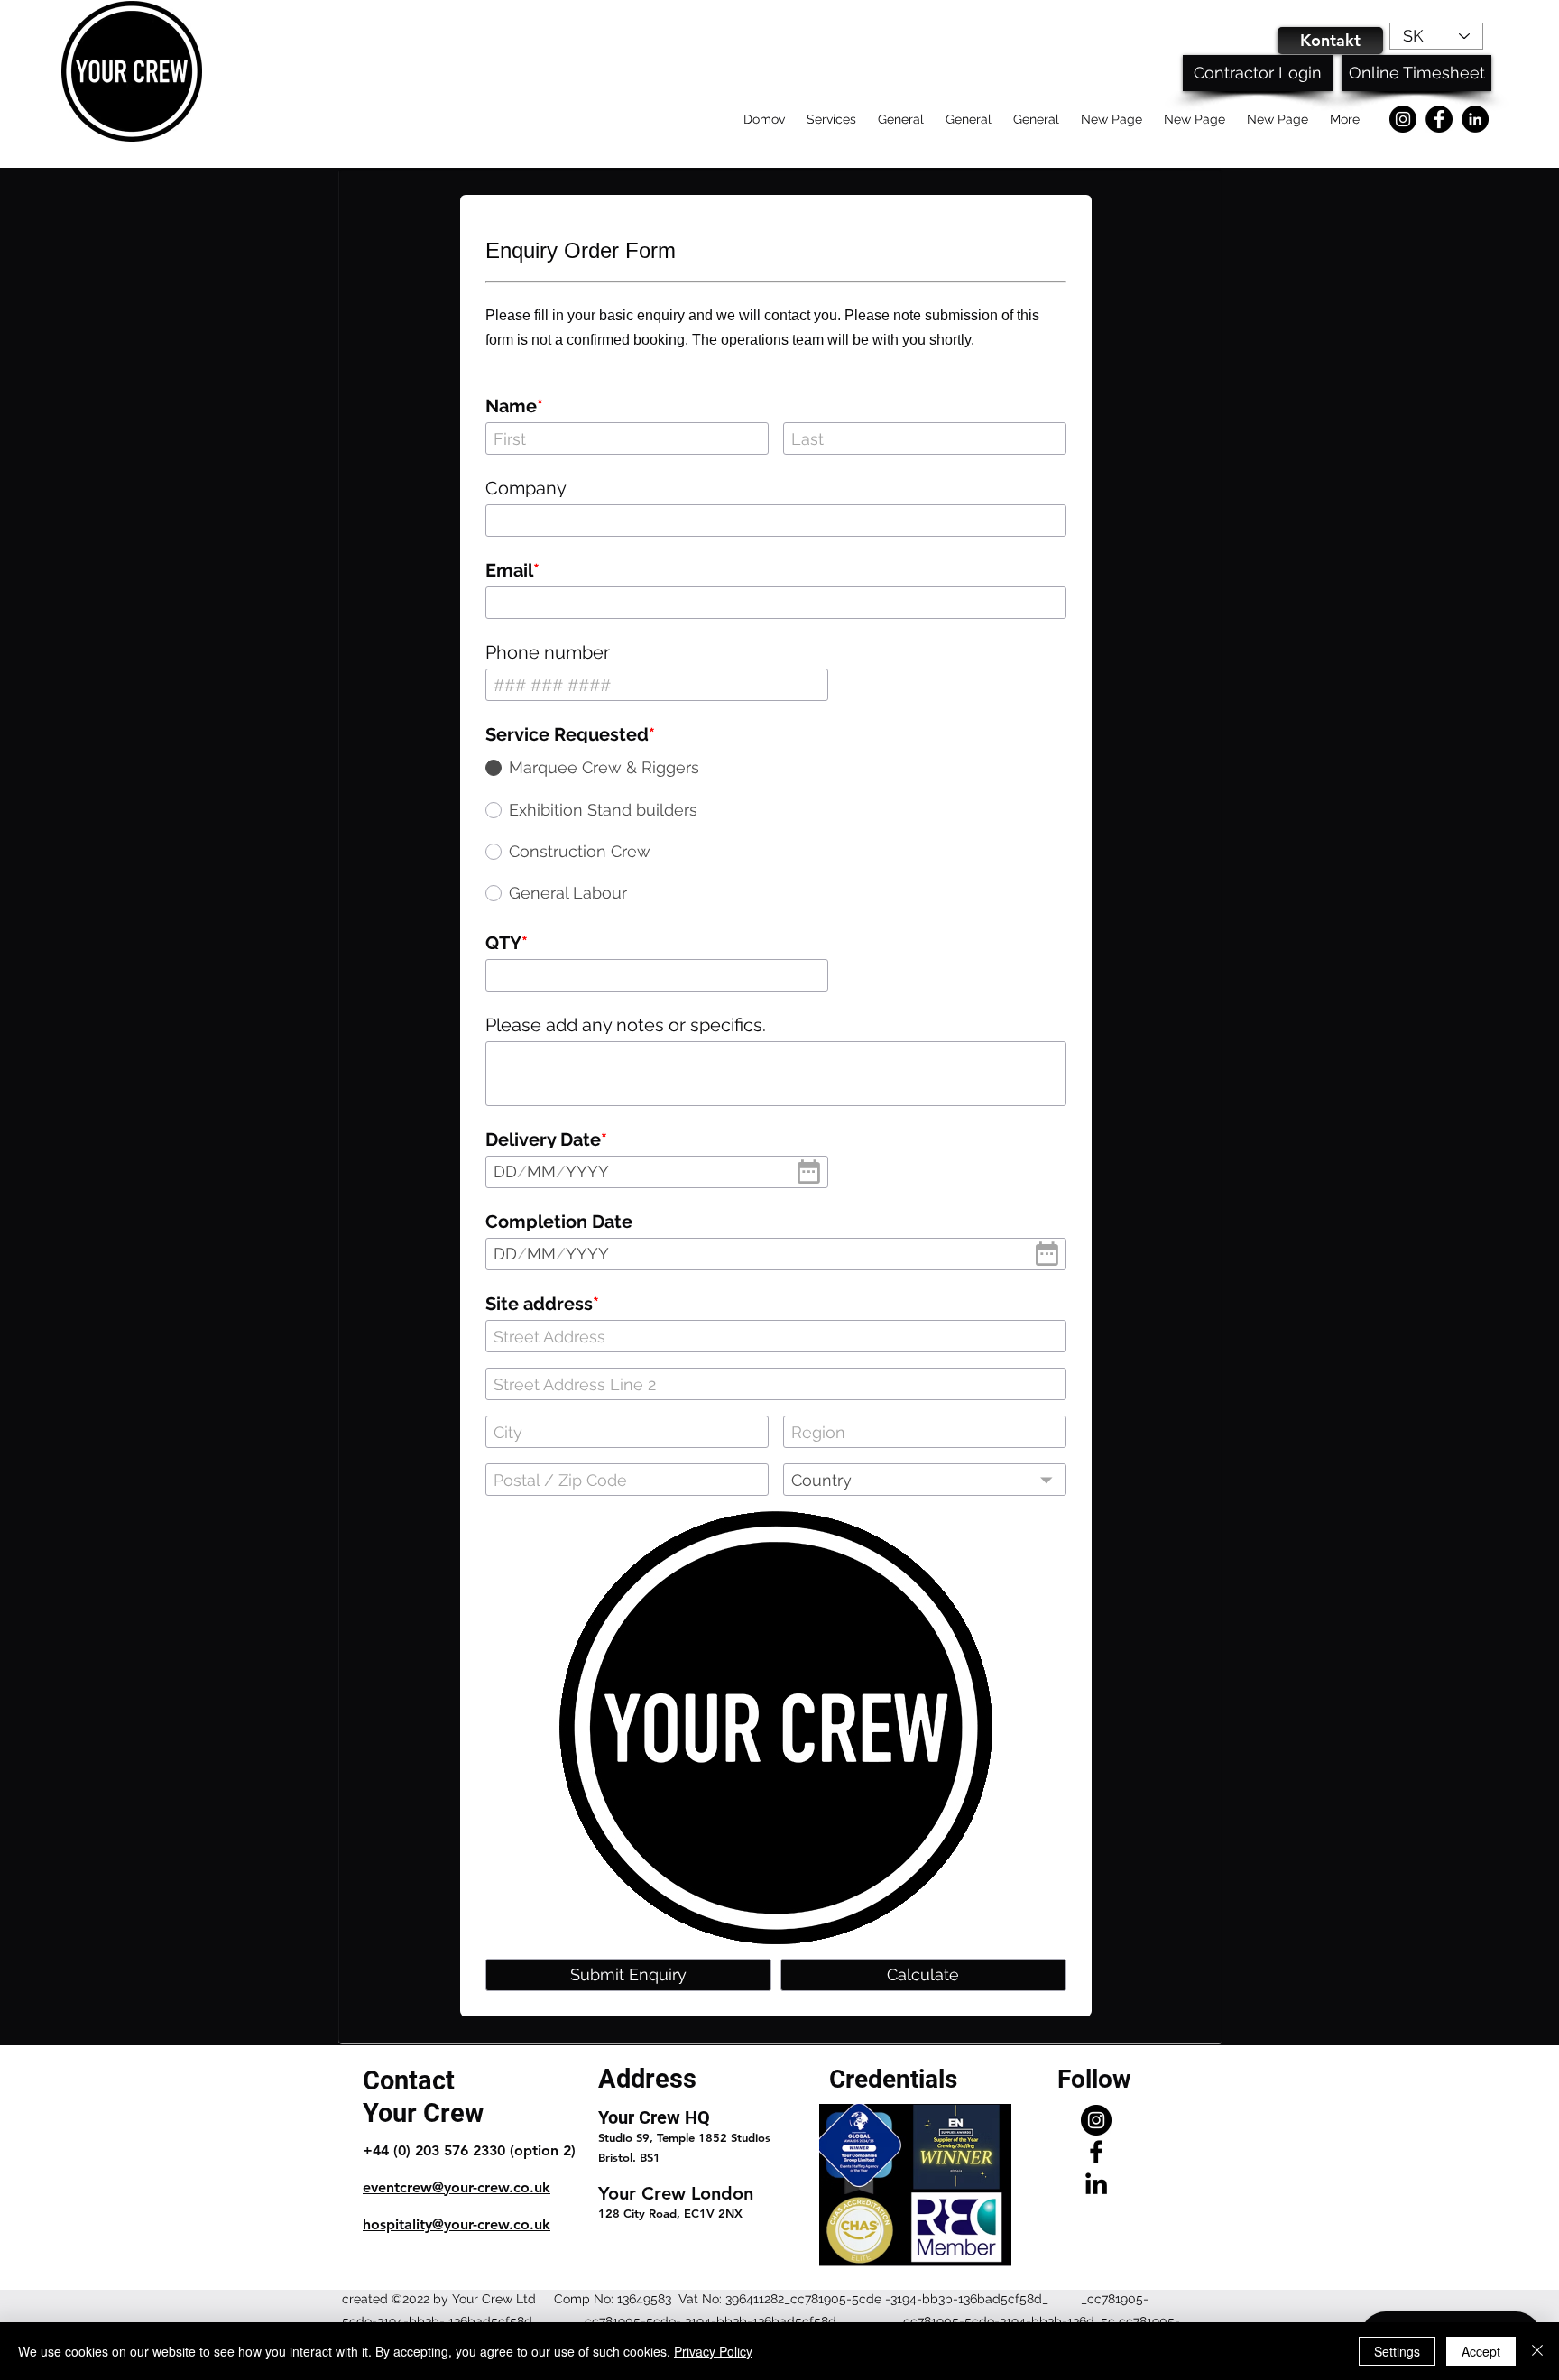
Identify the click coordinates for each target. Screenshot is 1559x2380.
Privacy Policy (713, 2351)
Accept (1481, 2351)
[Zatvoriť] (1537, 2351)
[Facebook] (1439, 119)
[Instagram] (1403, 119)
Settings (1397, 2351)
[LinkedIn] (1475, 119)
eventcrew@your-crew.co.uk (457, 2187)
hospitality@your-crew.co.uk (457, 2224)
